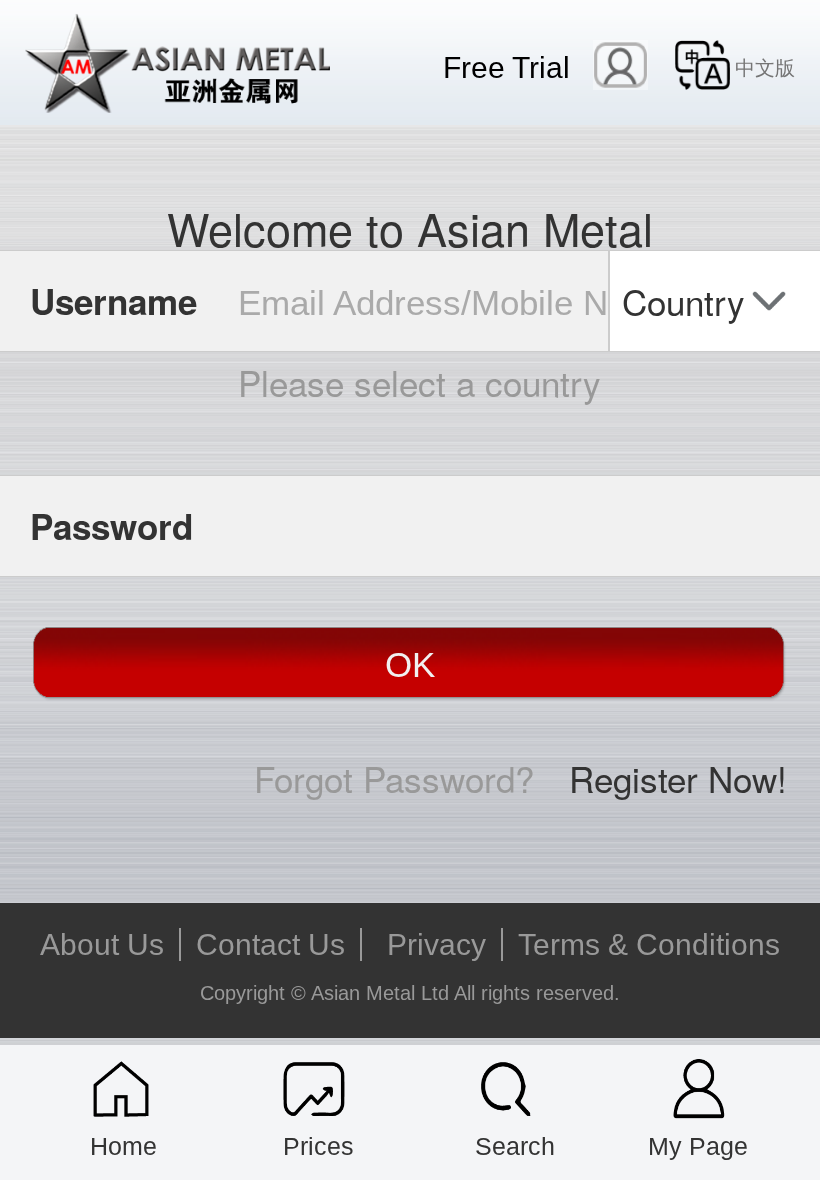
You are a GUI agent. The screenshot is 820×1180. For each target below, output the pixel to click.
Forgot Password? (394, 778)
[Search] (506, 1089)
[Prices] (314, 1089)
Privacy (436, 944)
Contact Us (270, 944)
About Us (102, 944)
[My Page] (699, 1089)
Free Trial (506, 67)
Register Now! (678, 778)
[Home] (121, 1089)
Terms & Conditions (649, 944)
